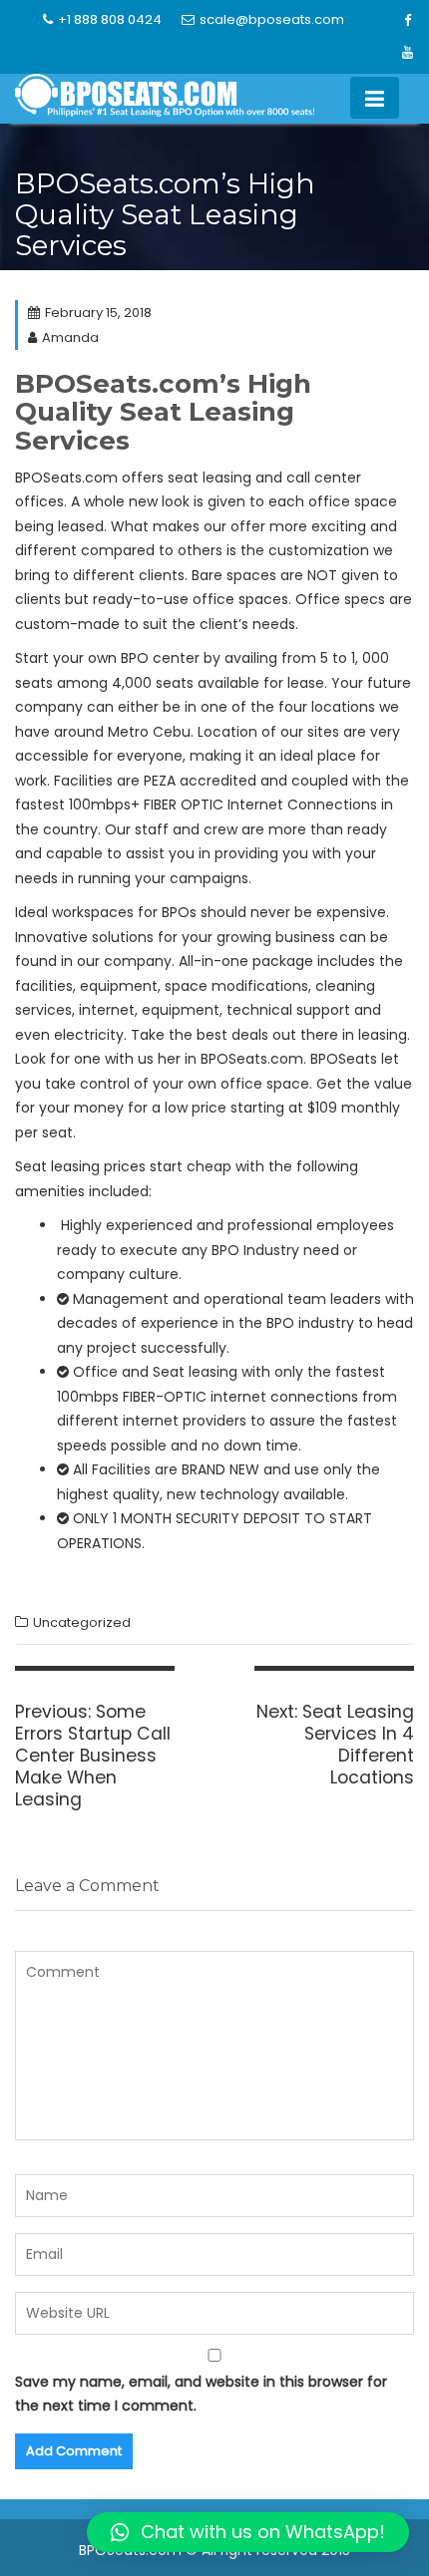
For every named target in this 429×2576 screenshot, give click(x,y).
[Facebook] (408, 21)
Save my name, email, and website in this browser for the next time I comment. (201, 2394)
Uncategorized (82, 1622)
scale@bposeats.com (272, 19)
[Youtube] (408, 53)
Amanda (70, 337)
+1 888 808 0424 (110, 19)
